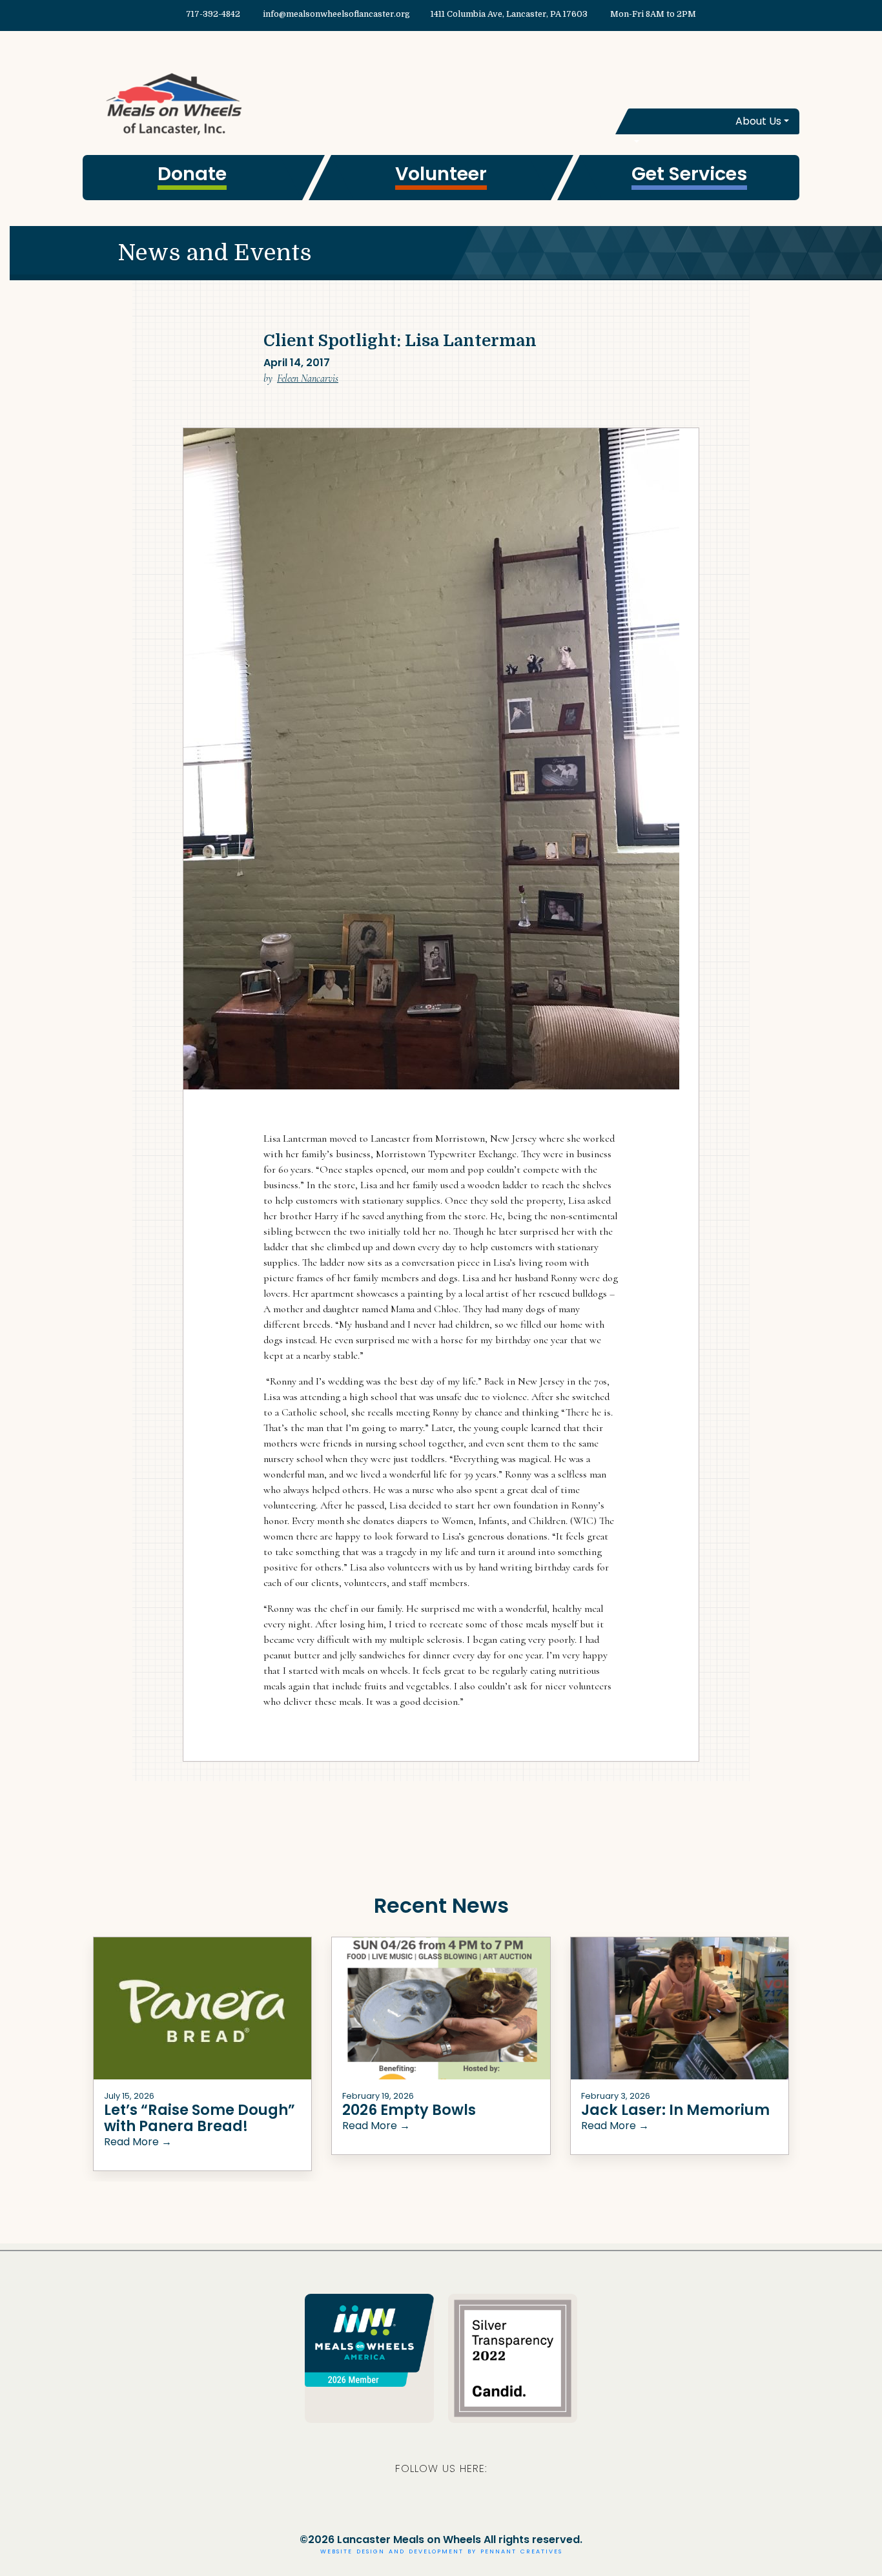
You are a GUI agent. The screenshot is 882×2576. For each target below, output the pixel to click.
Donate (192, 174)
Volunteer (441, 174)
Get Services (689, 174)
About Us (758, 121)
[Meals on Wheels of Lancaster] (262, 103)
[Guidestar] (513, 2357)
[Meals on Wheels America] (369, 2339)
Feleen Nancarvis (308, 378)
